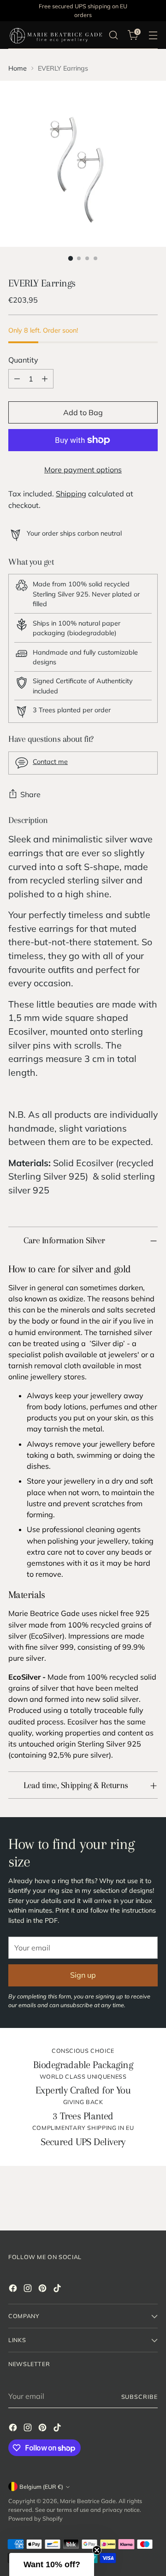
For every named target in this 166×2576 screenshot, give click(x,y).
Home (18, 68)
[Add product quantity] (45, 379)
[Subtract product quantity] (17, 379)
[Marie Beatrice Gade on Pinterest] (43, 2290)
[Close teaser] (97, 2550)
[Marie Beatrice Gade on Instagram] (29, 2290)
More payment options (83, 470)
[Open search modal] (113, 35)
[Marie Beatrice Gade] (56, 35)
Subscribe (139, 2397)
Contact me (50, 762)
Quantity (23, 360)
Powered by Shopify (36, 2518)
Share (30, 794)
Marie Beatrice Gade (88, 2501)
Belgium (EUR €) (41, 2487)
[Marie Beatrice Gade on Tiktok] (58, 2290)
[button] (52, 2564)
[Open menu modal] (153, 35)
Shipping (71, 494)
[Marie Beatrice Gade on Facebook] (14, 2290)
